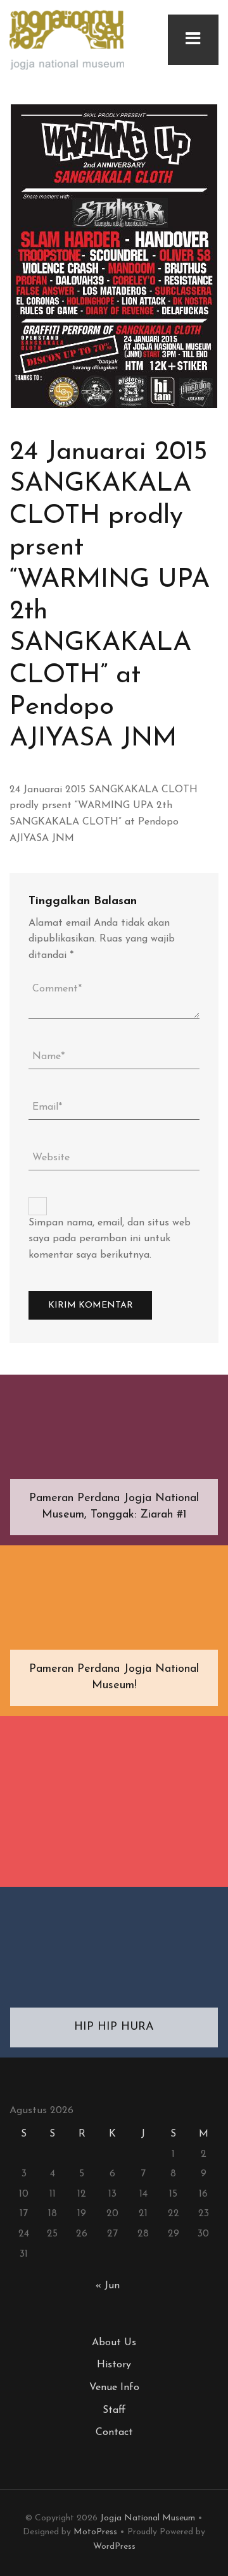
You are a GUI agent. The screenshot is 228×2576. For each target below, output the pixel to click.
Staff (114, 2410)
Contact (114, 2432)
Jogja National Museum (148, 2518)
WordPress (114, 2547)
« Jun (108, 2286)
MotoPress (95, 2532)
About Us (114, 2343)
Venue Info (114, 2388)
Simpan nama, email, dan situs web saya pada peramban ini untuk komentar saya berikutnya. (110, 1239)
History (114, 2365)
